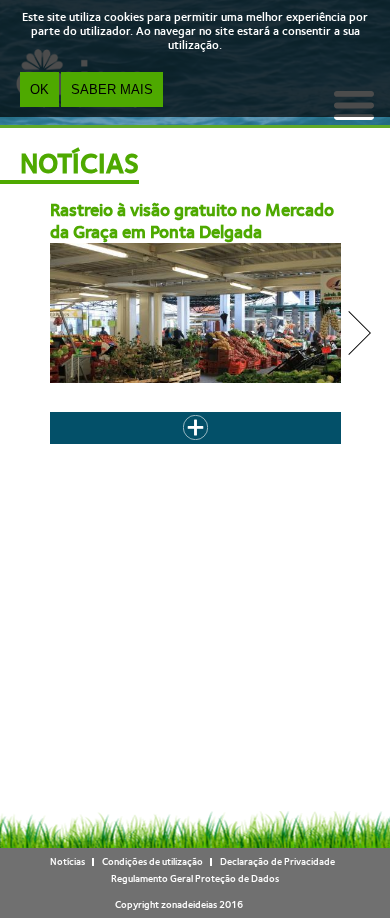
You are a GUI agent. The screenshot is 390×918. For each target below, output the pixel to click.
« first (79, 448)
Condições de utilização (152, 861)
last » (270, 457)
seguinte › (222, 457)
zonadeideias (189, 904)
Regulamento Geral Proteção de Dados (195, 878)
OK (39, 89)
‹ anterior (128, 448)
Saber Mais (112, 89)
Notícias (67, 861)
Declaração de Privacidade (277, 861)
